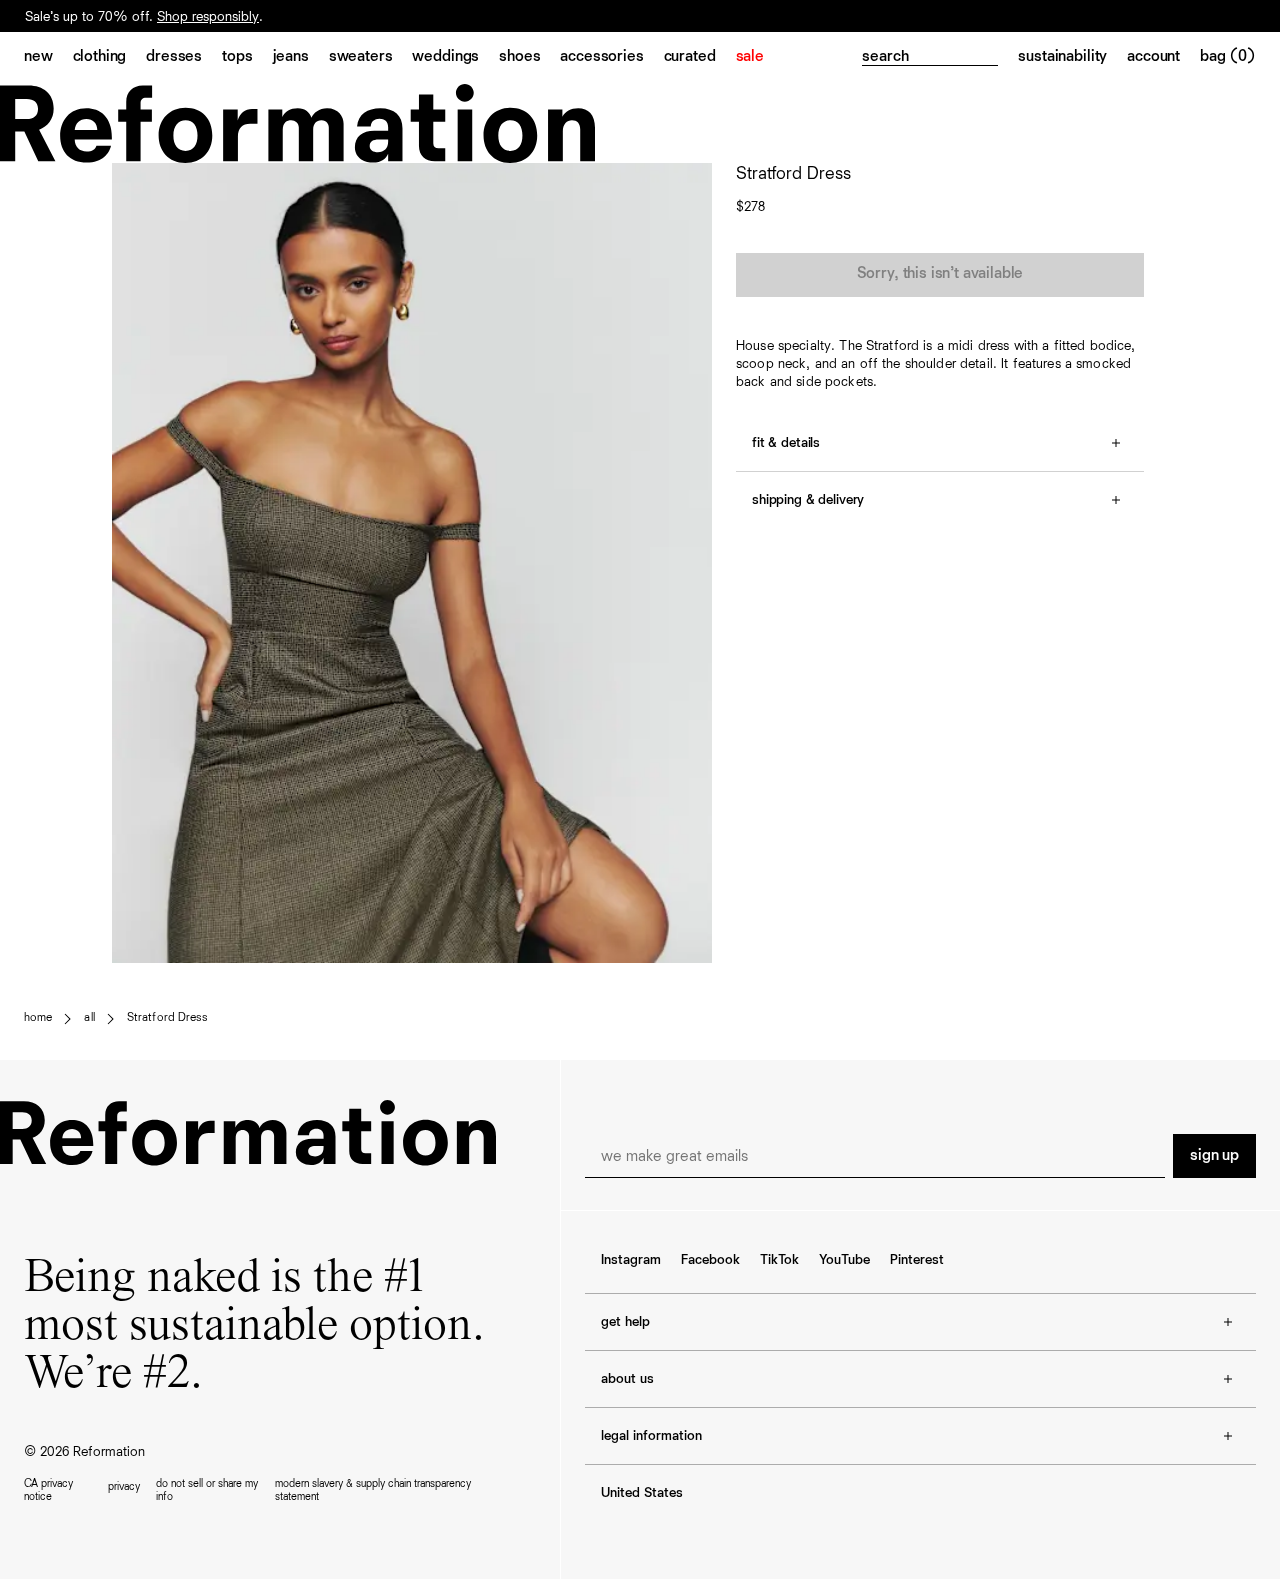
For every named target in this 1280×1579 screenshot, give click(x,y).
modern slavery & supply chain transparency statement (373, 1490)
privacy (124, 1486)
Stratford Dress (167, 1018)
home (38, 1018)
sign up (1214, 1156)
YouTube (844, 1260)
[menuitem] (48, 58)
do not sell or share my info (207, 1490)
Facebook (710, 1260)
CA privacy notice (48, 1490)
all (89, 1018)
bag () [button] (1228, 57)
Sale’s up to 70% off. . (144, 17)
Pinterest (917, 1260)
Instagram (631, 1260)
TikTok (779, 1260)
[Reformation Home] (640, 123)
